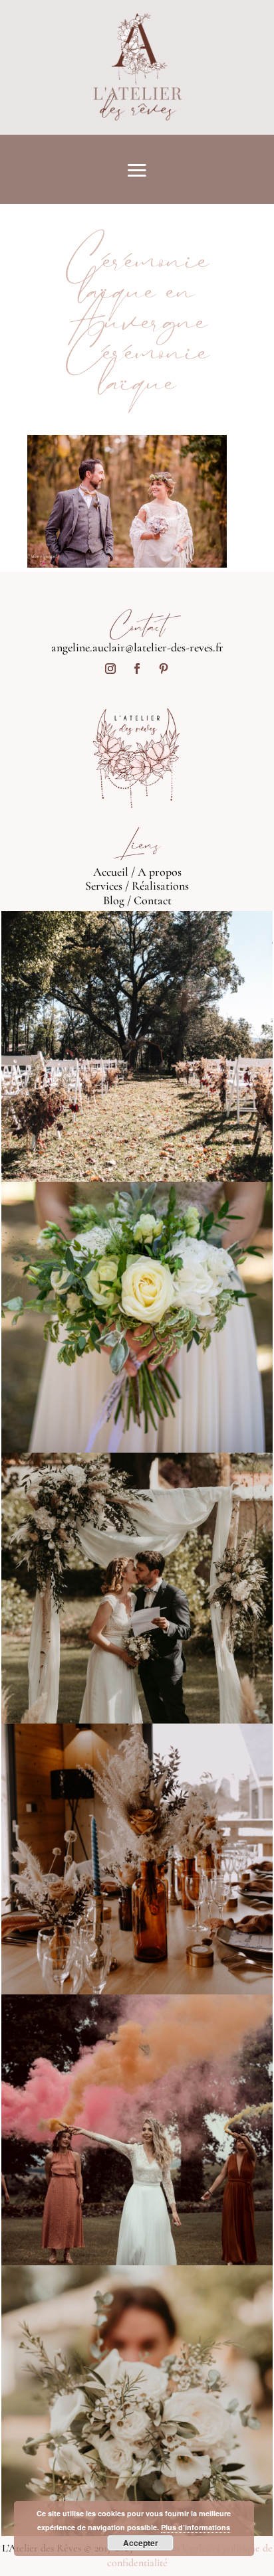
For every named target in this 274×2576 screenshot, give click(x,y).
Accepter (141, 2543)
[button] (127, 501)
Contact (153, 900)
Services (104, 886)
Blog (114, 900)
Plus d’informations (196, 2527)
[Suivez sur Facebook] (137, 669)
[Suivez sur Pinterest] (164, 669)
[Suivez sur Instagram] (110, 669)
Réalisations (160, 886)
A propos (160, 872)
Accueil (111, 872)
